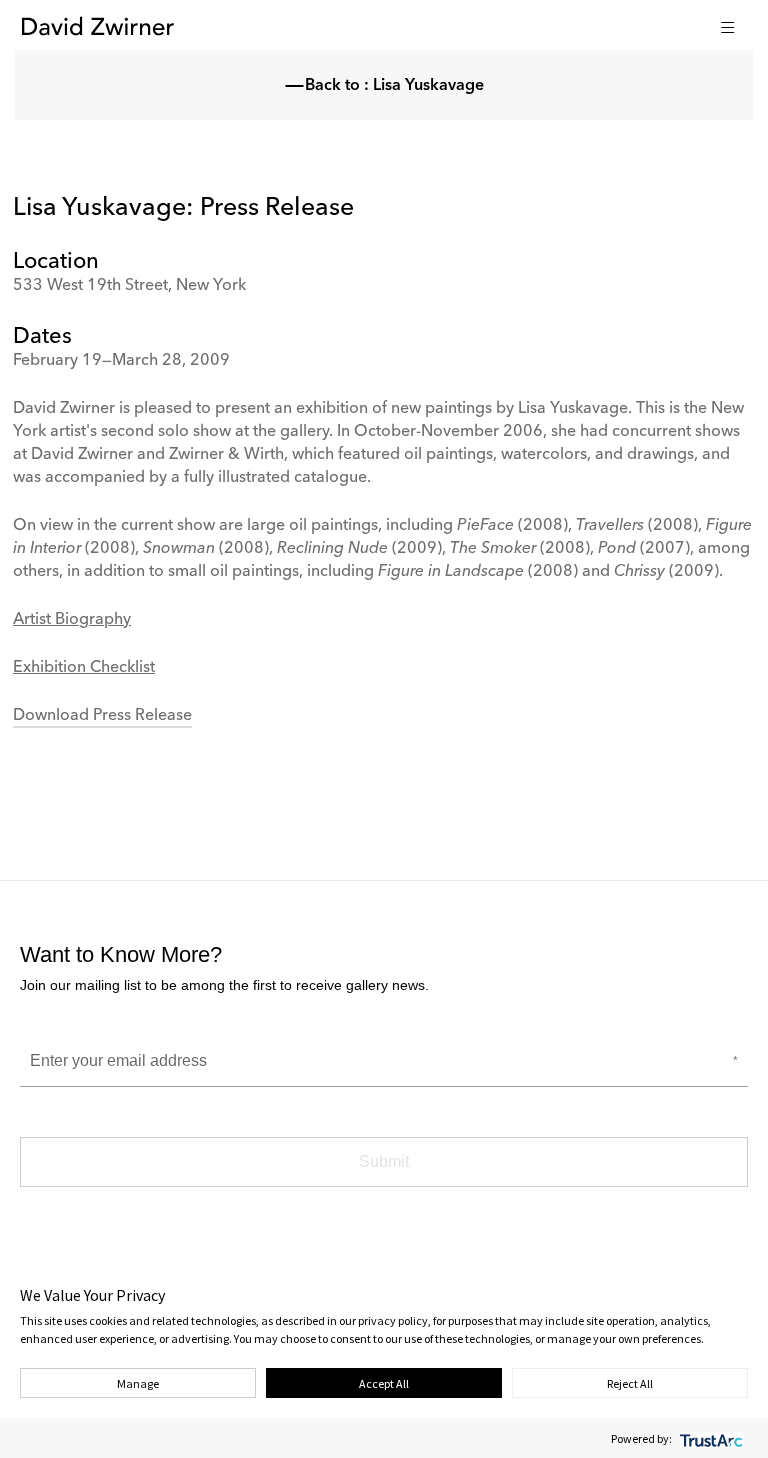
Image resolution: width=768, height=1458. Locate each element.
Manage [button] (138, 1383)
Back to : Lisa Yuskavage (394, 86)
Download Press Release (102, 716)
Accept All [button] (384, 1383)
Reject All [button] (630, 1383)
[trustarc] (709, 1438)
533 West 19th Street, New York (129, 286)
